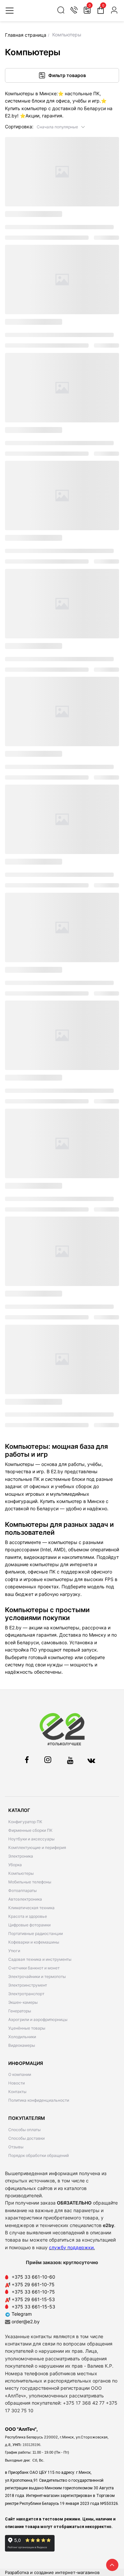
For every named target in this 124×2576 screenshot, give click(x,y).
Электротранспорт (26, 1994)
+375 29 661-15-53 (33, 2299)
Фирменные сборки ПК (30, 1830)
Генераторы (20, 2011)
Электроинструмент (28, 1985)
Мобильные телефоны (30, 1882)
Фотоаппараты (22, 1890)
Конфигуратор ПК (25, 1822)
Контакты (17, 2092)
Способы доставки (26, 2138)
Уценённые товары (27, 2028)
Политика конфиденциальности (39, 2100)
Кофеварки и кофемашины (34, 1942)
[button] (61, 127)
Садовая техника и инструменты (40, 1959)
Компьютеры (21, 1873)
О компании (20, 2074)
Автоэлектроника (25, 1899)
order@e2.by (26, 2321)
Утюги (14, 1951)
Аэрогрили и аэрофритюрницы (38, 2019)
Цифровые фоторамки (29, 1925)
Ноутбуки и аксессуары (31, 1839)
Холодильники (22, 2037)
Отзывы (16, 2147)
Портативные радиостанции (36, 1933)
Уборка (15, 1865)
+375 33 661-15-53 (33, 2307)
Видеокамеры (22, 2045)
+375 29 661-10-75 (33, 2284)
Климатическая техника (31, 1908)
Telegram (21, 2314)
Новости (17, 2083)
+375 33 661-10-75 (33, 2292)
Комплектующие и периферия (37, 1847)
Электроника (21, 1856)
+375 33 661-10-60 (33, 2277)
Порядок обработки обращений (39, 2155)
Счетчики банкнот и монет (34, 1968)
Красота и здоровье (28, 1916)
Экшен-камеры (23, 2002)
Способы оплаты (24, 2130)
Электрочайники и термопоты (37, 1976)
